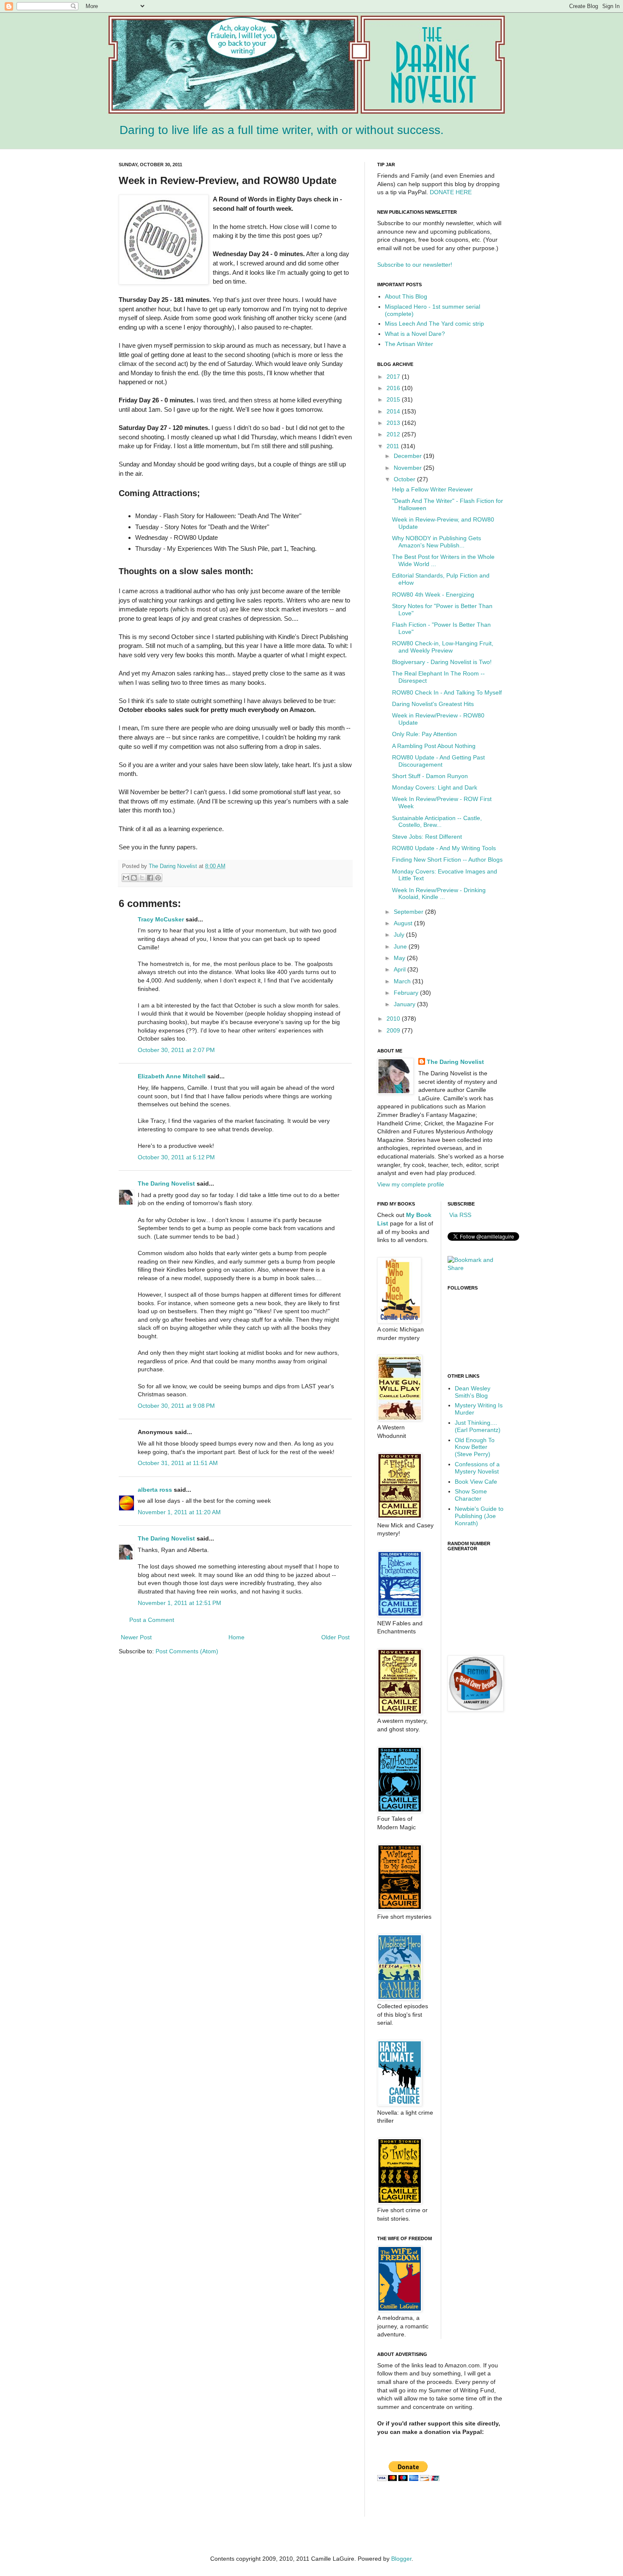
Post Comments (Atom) (187, 1651)
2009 (394, 1030)
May (400, 958)
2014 (394, 411)
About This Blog (406, 296)
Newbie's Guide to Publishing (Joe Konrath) (479, 1516)
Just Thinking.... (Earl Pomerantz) (478, 1426)
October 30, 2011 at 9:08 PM (176, 1406)
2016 (394, 388)
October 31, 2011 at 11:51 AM (178, 1463)
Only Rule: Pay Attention (424, 734)
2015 (394, 399)
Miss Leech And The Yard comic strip (434, 324)
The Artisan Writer (409, 344)
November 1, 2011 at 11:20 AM (179, 1512)
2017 (394, 377)
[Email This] (126, 878)
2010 (394, 1019)
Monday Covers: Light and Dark (435, 787)
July (400, 935)
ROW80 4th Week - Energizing (433, 594)
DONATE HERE (451, 192)
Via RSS (459, 1215)
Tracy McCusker (161, 919)
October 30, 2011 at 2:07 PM (176, 1050)
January (405, 1004)
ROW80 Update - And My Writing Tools (444, 848)
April (400, 969)
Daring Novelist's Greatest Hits (433, 704)
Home (236, 1637)
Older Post (335, 1637)
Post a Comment (152, 1620)
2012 (394, 434)
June (401, 946)
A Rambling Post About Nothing (434, 746)
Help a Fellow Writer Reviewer (432, 489)
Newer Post (136, 1637)
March (403, 981)
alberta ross (155, 1490)
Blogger (401, 2559)
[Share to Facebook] (150, 878)
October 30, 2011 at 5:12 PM (176, 1157)
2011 (394, 446)
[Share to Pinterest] (158, 878)
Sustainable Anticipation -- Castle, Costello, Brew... (437, 822)
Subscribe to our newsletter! (415, 265)
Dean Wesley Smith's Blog (473, 1392)
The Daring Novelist (174, 866)
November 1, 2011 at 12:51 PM (179, 1603)
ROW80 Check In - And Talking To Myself (447, 692)
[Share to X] (142, 878)
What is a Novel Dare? (415, 334)
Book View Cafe (476, 1482)
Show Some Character (471, 1495)
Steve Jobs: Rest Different (427, 837)
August (404, 923)
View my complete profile (411, 1184)
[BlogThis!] (134, 878)
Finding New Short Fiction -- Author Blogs (447, 860)
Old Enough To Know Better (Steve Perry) (475, 1447)
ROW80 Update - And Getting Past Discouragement (438, 761)
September (409, 912)
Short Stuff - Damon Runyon (430, 776)
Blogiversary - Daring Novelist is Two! (442, 662)
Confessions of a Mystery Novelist (477, 1468)
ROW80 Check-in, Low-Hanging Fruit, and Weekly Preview (443, 647)
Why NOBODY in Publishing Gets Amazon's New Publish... (437, 542)
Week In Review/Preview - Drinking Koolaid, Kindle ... (439, 894)
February (407, 993)
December (409, 456)
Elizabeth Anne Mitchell (172, 1076)
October (405, 479)
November (409, 468)
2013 (394, 423)
